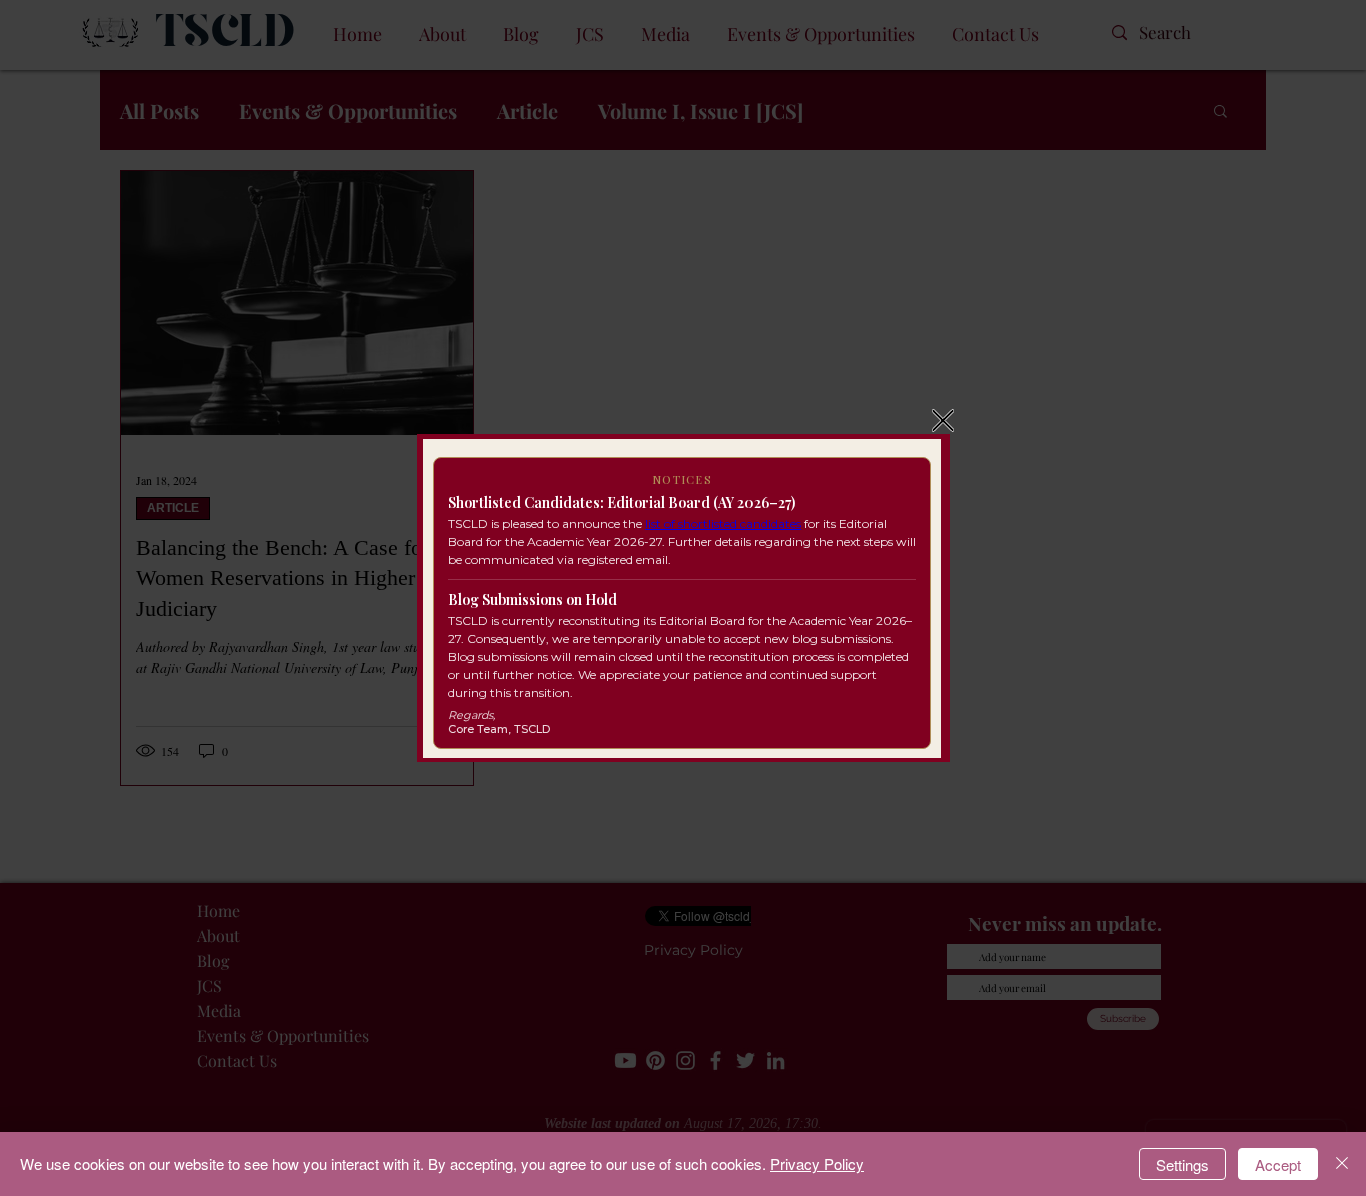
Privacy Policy (817, 1163)
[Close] (1342, 1164)
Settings (1182, 1164)
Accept (1278, 1164)
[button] (943, 420)
